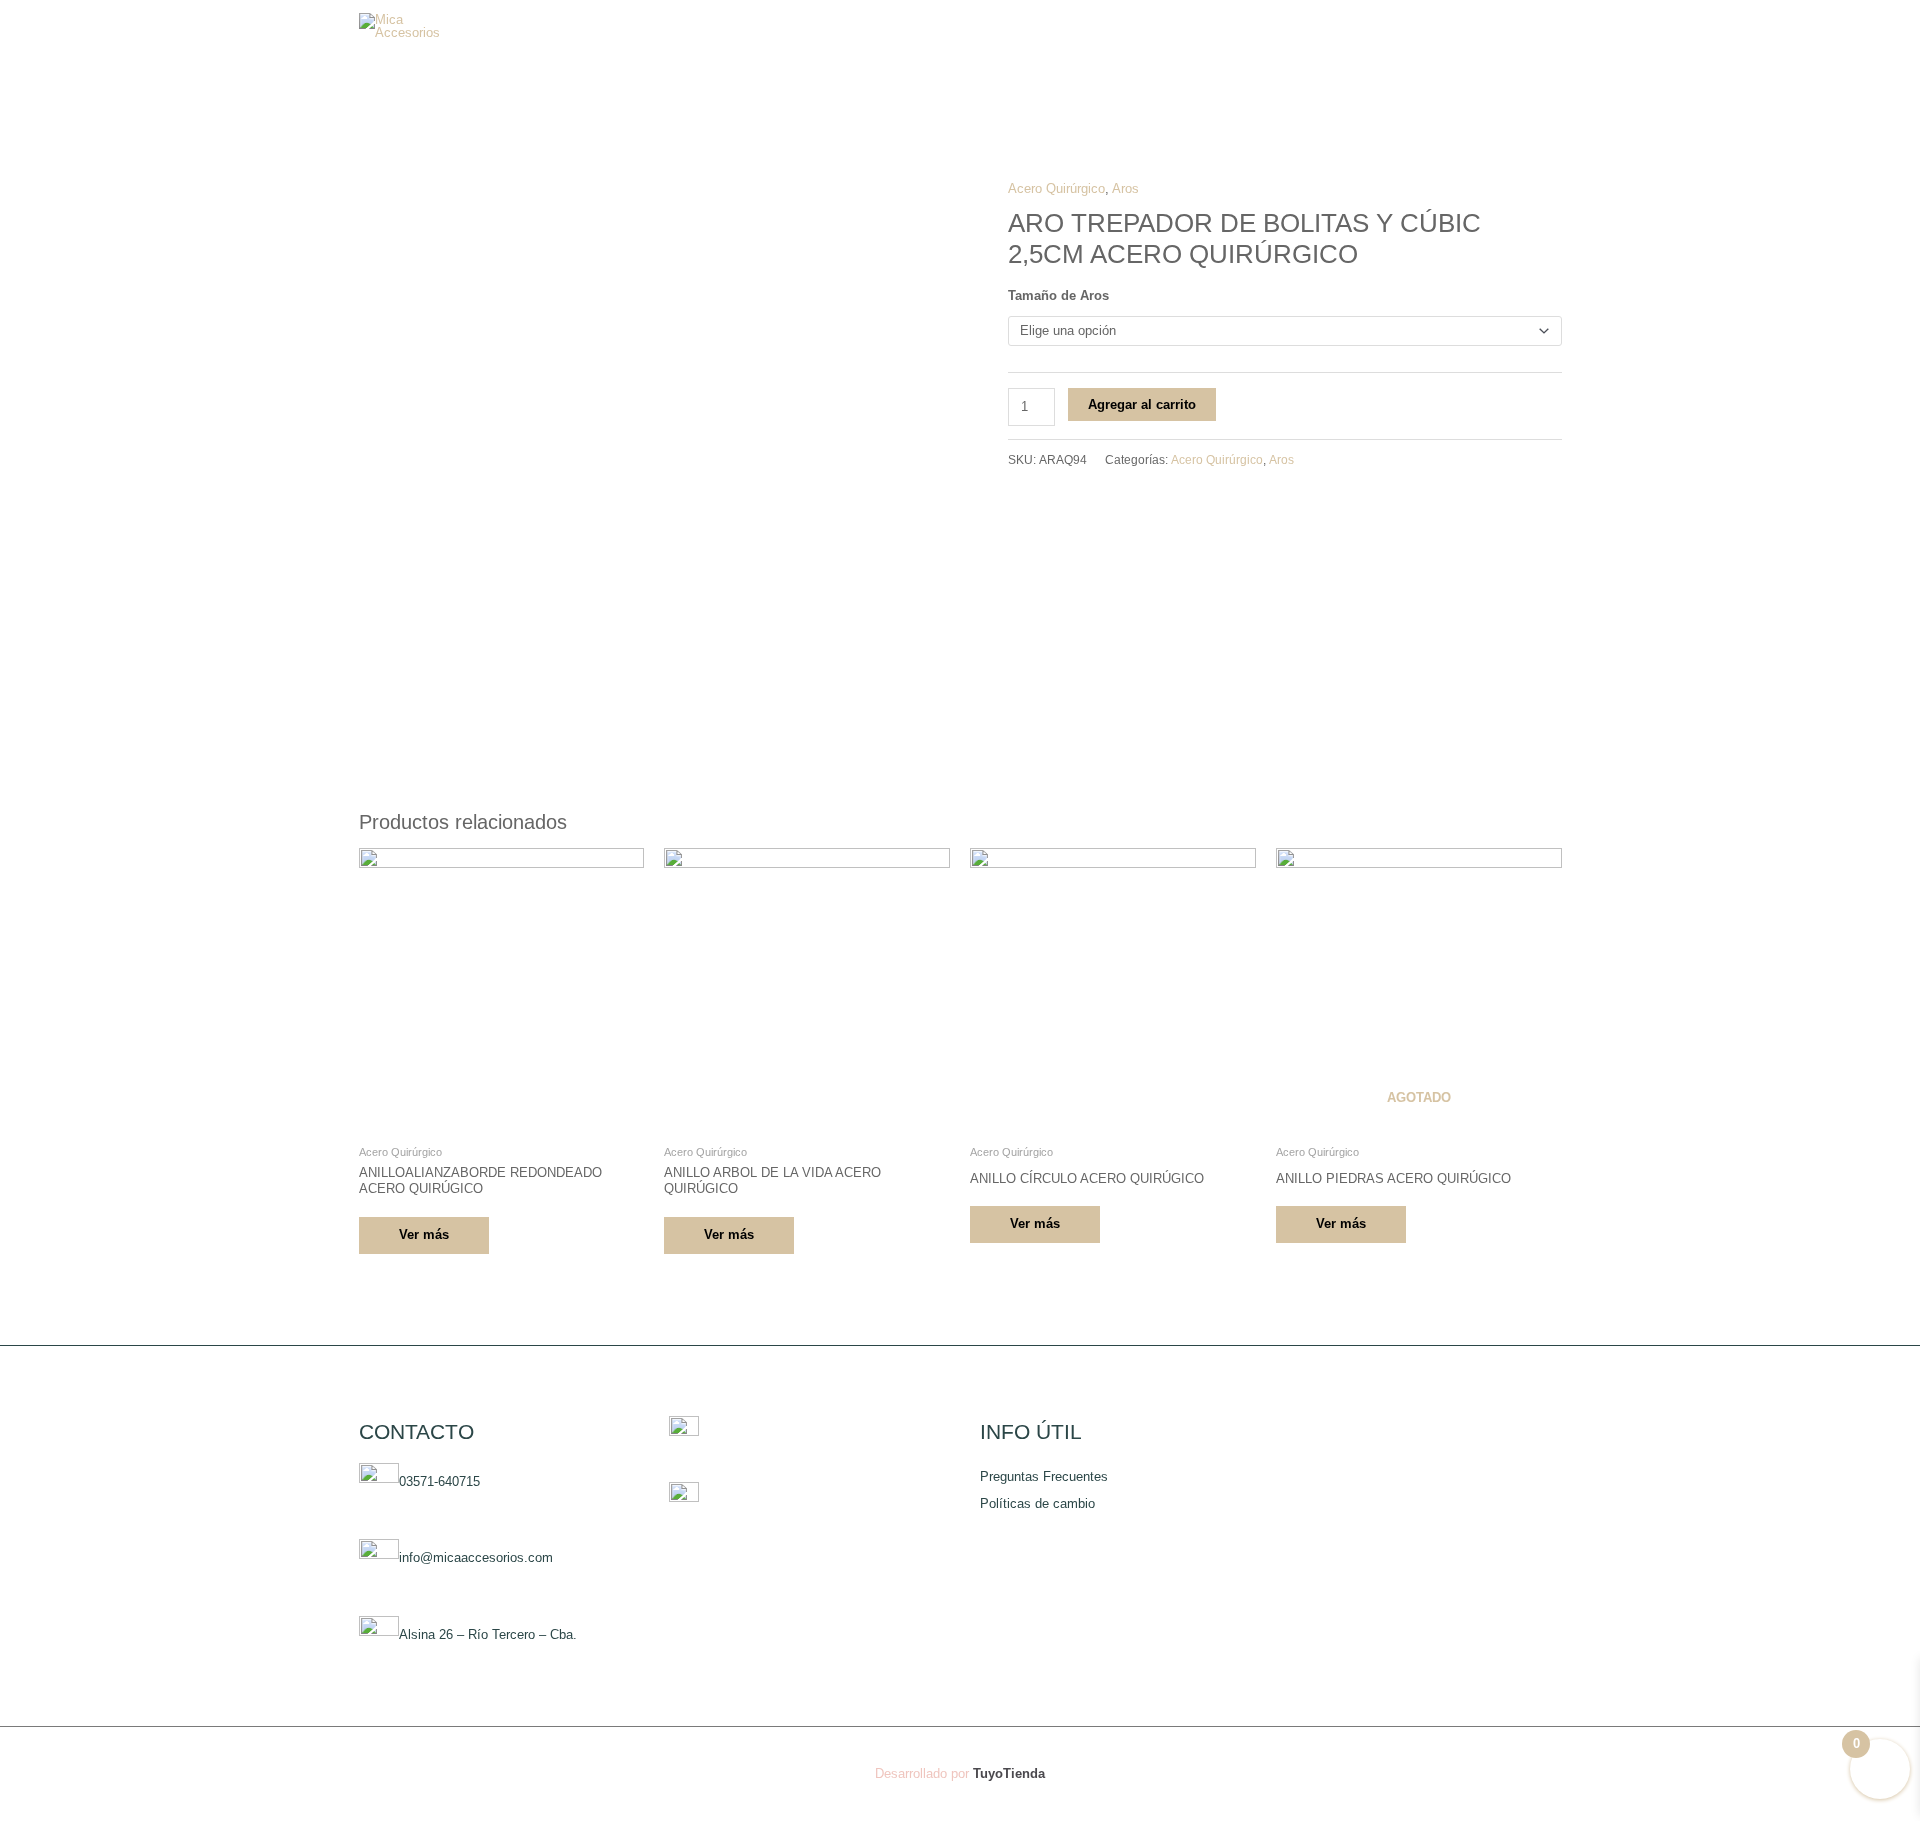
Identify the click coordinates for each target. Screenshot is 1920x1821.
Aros (1125, 188)
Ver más (424, 1234)
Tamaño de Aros (1058, 295)
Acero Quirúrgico (1056, 188)
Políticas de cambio (1037, 1503)
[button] (1489, 26)
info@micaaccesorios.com (476, 1558)
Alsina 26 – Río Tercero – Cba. (488, 1635)
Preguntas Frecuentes (1044, 1476)
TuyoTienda (1009, 1773)
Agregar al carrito (1142, 404)
